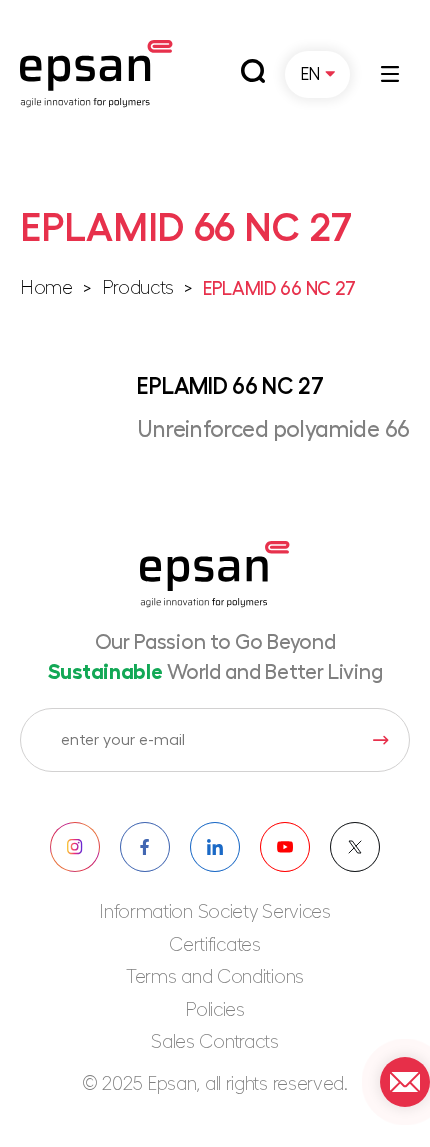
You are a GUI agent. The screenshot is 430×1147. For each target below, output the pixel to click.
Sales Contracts (215, 1042)
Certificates (214, 945)
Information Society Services (215, 912)
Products (138, 288)
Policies (215, 1010)
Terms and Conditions (215, 977)
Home (46, 288)
